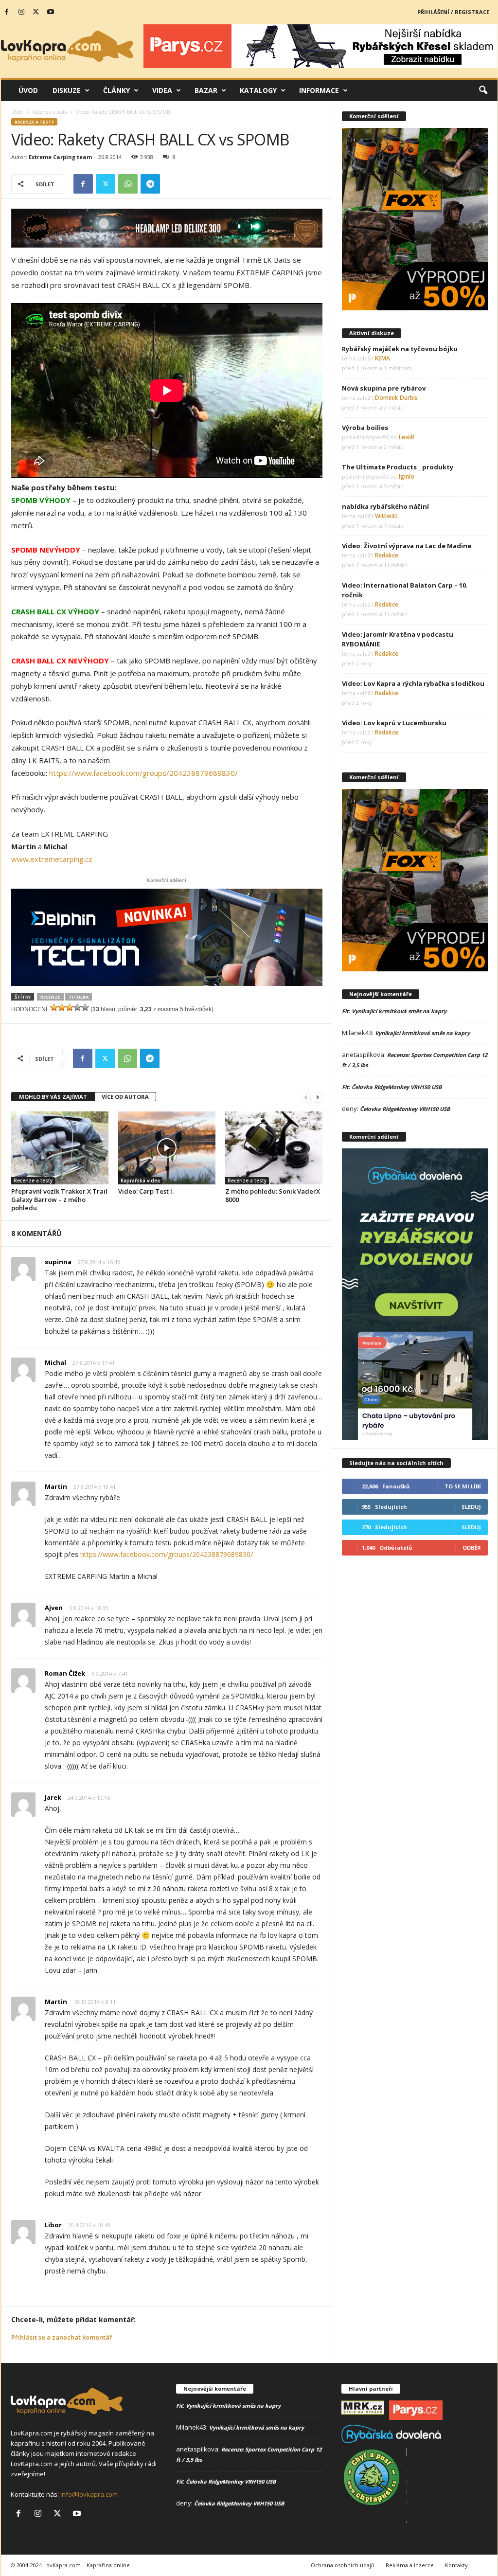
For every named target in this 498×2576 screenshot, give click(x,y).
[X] (36, 12)
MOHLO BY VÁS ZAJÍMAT (53, 1097)
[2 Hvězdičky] (62, 1007)
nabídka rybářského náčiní (385, 506)
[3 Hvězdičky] (70, 1007)
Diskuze (67, 90)
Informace (319, 90)
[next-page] (318, 1097)
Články (116, 90)
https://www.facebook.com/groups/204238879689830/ (143, 773)
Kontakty (456, 2565)
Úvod (28, 90)
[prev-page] (306, 1097)
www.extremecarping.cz (52, 859)
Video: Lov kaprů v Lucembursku (394, 723)
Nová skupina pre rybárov (384, 388)
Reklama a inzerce (410, 2565)
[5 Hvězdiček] (85, 1007)
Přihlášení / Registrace (453, 12)
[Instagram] (21, 12)
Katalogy (258, 90)
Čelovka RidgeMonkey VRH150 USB (397, 1087)
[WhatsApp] (128, 184)
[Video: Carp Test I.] (167, 1148)
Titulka (79, 997)
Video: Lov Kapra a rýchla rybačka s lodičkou (413, 683)
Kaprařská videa (140, 1181)
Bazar (206, 90)
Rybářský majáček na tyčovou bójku (400, 349)
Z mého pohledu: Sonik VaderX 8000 (273, 1195)
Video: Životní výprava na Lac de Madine (407, 546)
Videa (162, 90)
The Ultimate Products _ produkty (398, 467)
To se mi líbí (463, 1486)
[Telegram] (150, 184)
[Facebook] (7, 12)
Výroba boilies (365, 428)
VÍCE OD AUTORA (125, 1097)
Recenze (50, 997)
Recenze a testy (50, 112)
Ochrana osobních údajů (343, 2565)
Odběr (472, 1547)
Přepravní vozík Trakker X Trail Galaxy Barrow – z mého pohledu (59, 1199)
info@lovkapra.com (89, 2494)
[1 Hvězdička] (54, 1007)
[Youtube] (51, 12)
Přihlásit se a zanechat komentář (62, 2337)
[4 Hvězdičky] (77, 1007)
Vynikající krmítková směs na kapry (399, 1011)
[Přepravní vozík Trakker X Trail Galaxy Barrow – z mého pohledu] (60, 1148)
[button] (483, 90)
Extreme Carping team (60, 157)
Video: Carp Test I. (146, 1191)
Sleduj (471, 1507)
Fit (345, 1011)
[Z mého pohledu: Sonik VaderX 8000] (274, 1148)
